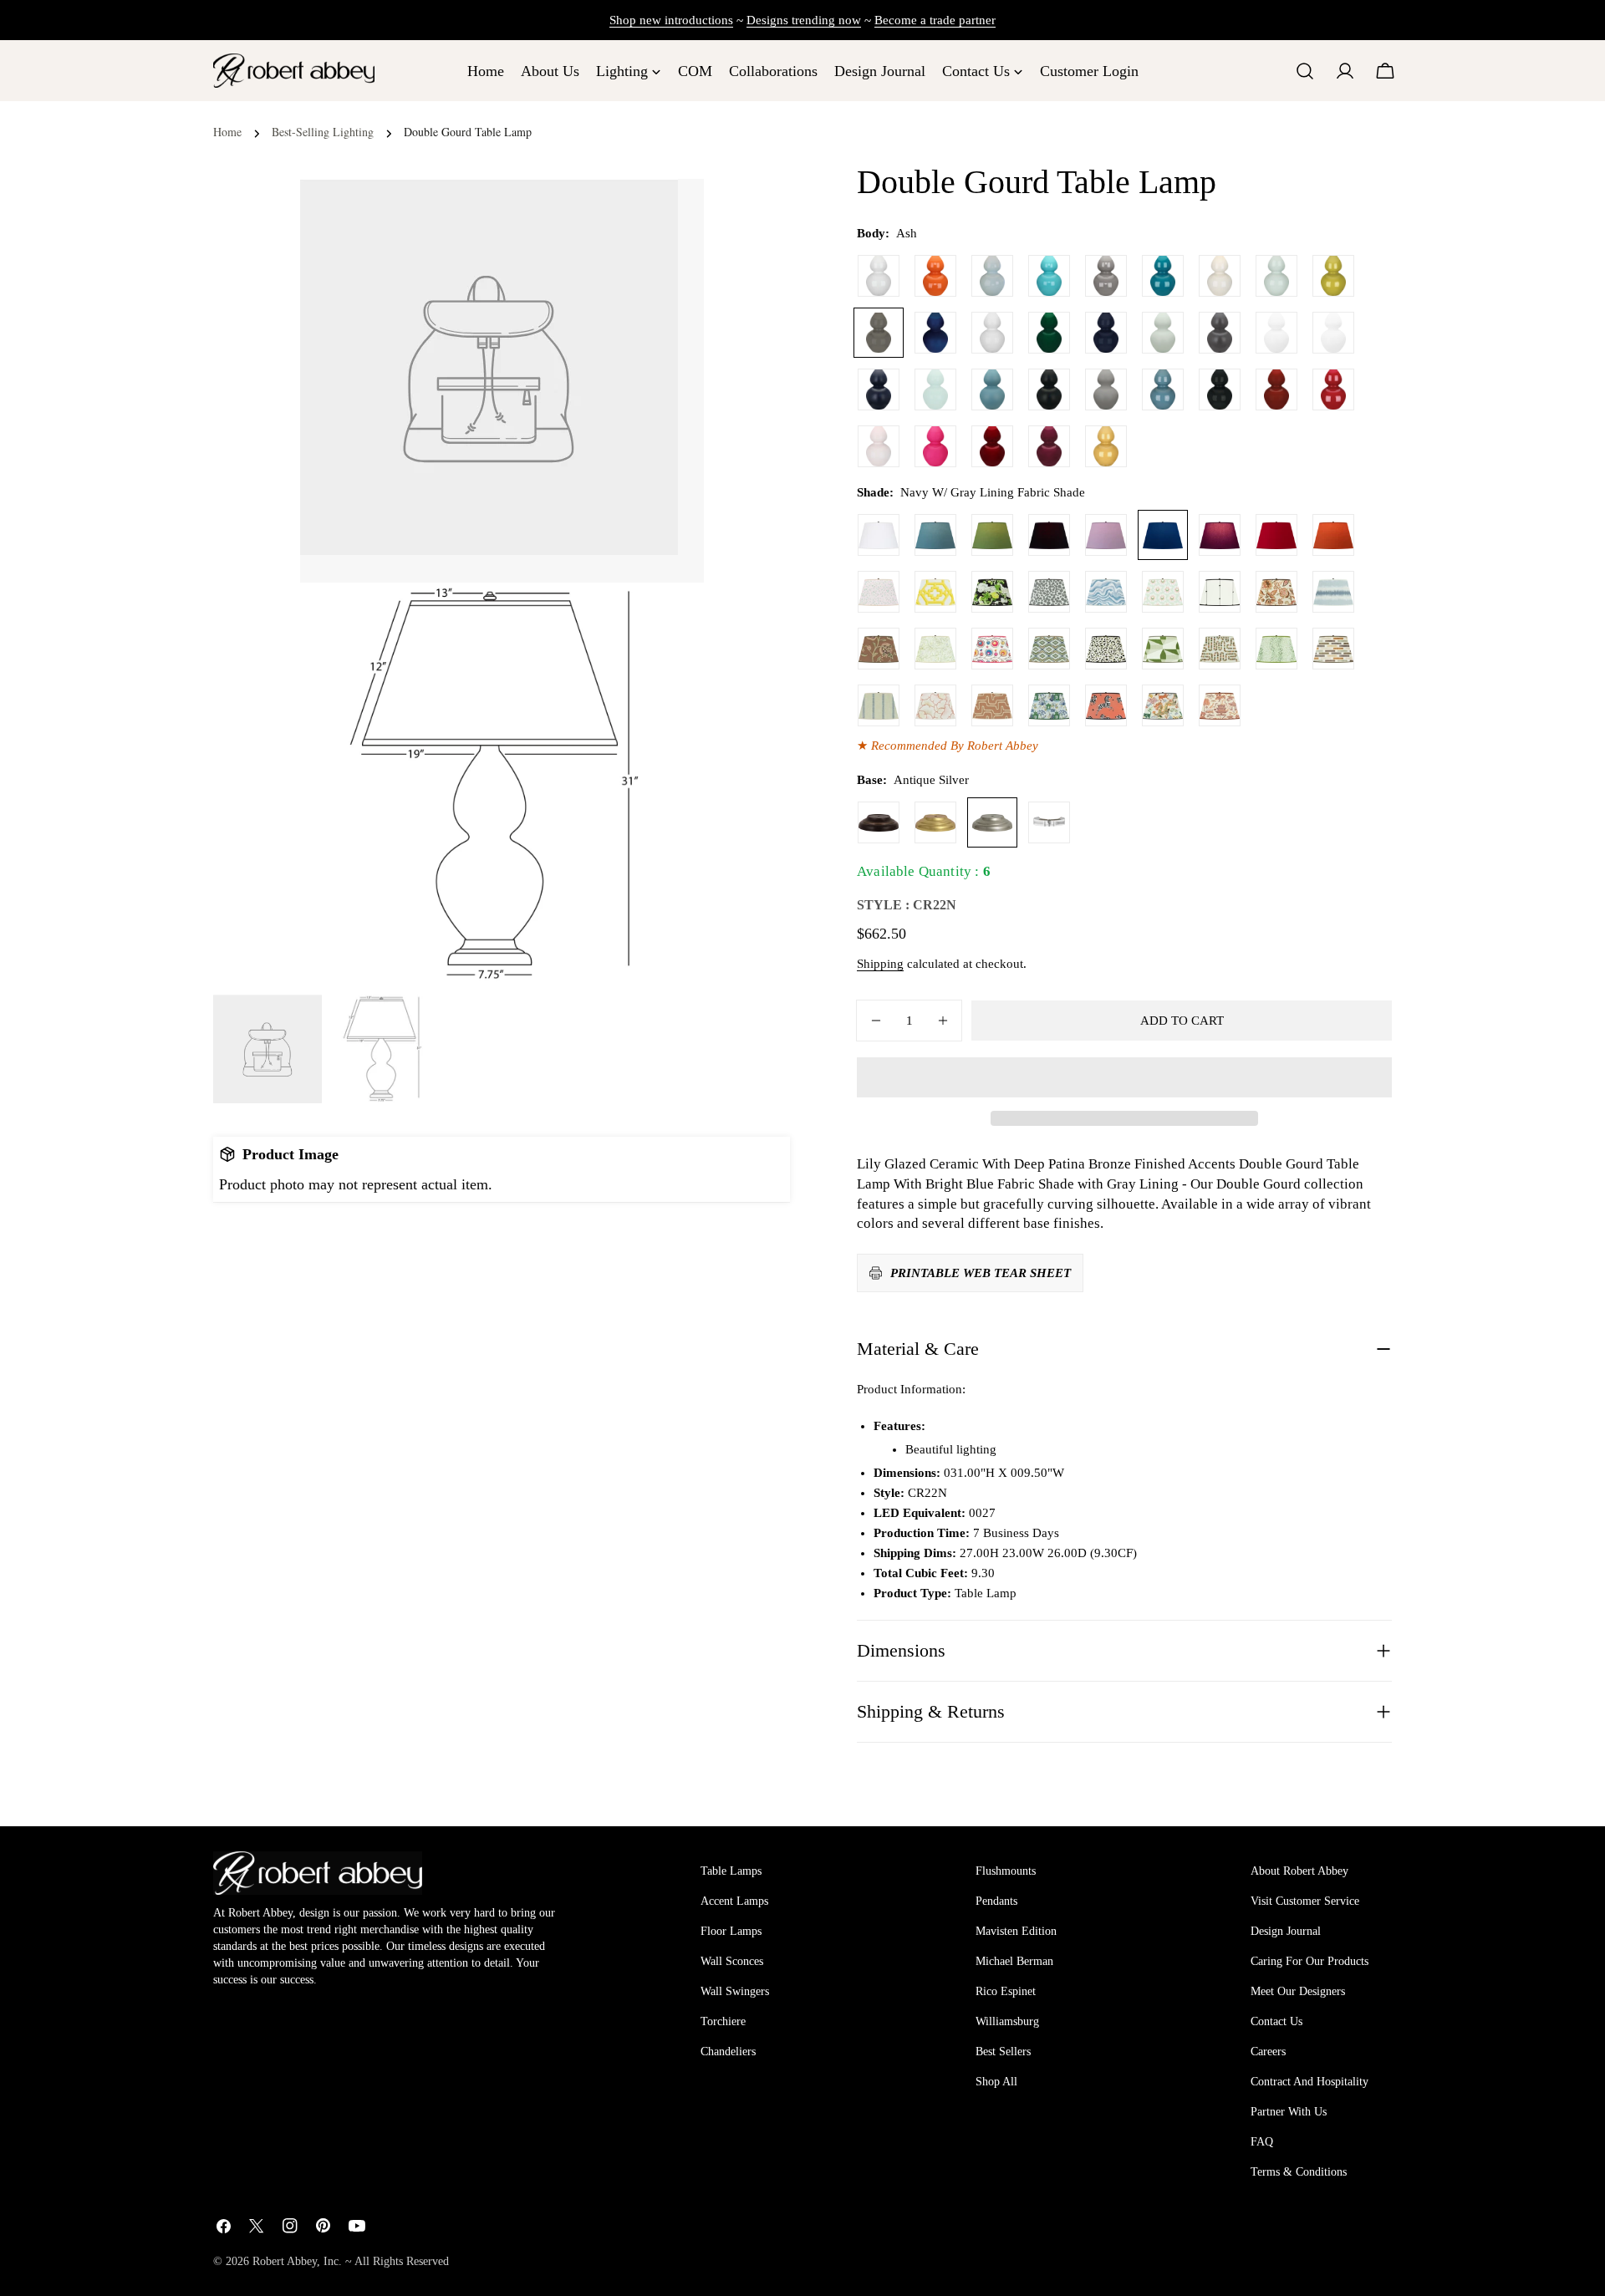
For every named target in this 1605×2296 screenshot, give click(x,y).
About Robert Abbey (1299, 1871)
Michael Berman (1014, 1961)
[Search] (1305, 71)
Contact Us (1276, 2021)
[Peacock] (1163, 276)
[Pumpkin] (935, 276)
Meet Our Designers (1298, 1991)
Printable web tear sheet (981, 1273)
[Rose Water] (879, 446)
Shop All (996, 2082)
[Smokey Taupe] (1106, 276)
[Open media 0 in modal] (670, 212)
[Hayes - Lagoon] (1333, 592)
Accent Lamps (734, 1901)
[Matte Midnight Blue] (879, 389)
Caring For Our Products (1309, 1961)
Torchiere (723, 2021)
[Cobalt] (935, 333)
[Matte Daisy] (1276, 333)
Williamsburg (1007, 2021)
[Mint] (935, 389)
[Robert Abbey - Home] (318, 1873)
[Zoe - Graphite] (1049, 592)
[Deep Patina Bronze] (879, 822)
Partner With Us (1289, 2112)
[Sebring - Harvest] (1220, 649)
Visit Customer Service (1305, 1901)
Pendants (996, 1901)
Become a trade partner (935, 20)
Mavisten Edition (1016, 1931)
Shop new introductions (671, 20)
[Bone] (1220, 276)
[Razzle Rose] (935, 446)
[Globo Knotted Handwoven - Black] (1220, 592)
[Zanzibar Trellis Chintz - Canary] (935, 592)
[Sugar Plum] (1049, 446)
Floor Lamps (731, 1931)
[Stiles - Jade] (1163, 649)
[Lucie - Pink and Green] (1163, 592)
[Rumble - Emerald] (1276, 649)
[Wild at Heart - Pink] (879, 592)
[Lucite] (1049, 822)
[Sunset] (1106, 446)
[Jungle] (1049, 333)
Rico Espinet (1006, 1991)
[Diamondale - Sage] (1049, 649)
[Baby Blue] (992, 276)
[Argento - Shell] (992, 705)
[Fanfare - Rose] (1106, 705)
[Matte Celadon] (1163, 333)
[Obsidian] (1220, 389)
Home (227, 132)
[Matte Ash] (1220, 333)
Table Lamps (731, 1871)
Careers (1268, 2052)
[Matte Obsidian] (1049, 389)
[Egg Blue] (1049, 276)
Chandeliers (728, 2052)
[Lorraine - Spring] (935, 649)
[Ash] (879, 333)
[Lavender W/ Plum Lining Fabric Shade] (1106, 535)
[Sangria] (992, 446)
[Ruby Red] (1333, 389)
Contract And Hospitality (1309, 2082)
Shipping (880, 964)
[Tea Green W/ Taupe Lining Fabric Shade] (992, 535)
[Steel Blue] (1163, 389)
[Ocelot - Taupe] (1106, 649)
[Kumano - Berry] (1220, 705)
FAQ (1262, 2142)
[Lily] (879, 276)
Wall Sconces (732, 1961)
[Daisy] (992, 333)
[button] (1124, 1077)
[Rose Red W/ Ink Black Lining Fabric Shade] (1276, 535)
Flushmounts (1006, 1871)
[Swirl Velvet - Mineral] (1106, 592)
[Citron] (1333, 276)
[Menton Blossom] (992, 649)
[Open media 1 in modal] (670, 616)
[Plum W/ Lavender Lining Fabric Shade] (1220, 535)
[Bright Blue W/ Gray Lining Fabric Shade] (935, 535)
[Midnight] (1106, 333)
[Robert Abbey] (294, 71)
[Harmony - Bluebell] (1049, 705)
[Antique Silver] (992, 822)
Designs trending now (804, 20)
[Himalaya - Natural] (1163, 705)
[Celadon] (1276, 276)
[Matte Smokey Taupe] (1106, 389)
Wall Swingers (735, 1991)
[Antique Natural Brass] (935, 822)
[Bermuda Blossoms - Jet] (992, 592)
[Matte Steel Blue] (992, 389)
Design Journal (1286, 1931)
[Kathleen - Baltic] (879, 705)
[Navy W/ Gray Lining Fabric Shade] (1163, 535)
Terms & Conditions (1299, 2172)
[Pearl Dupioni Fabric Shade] (879, 535)
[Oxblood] (1276, 389)
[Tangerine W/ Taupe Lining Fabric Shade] (1333, 535)
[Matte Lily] (1333, 333)
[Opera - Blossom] (935, 705)
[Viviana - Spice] (879, 649)
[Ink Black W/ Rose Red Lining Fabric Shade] (1049, 535)
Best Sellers (1003, 2052)
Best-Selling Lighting (323, 132)
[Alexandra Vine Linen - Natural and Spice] (1276, 592)
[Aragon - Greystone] (1333, 649)
